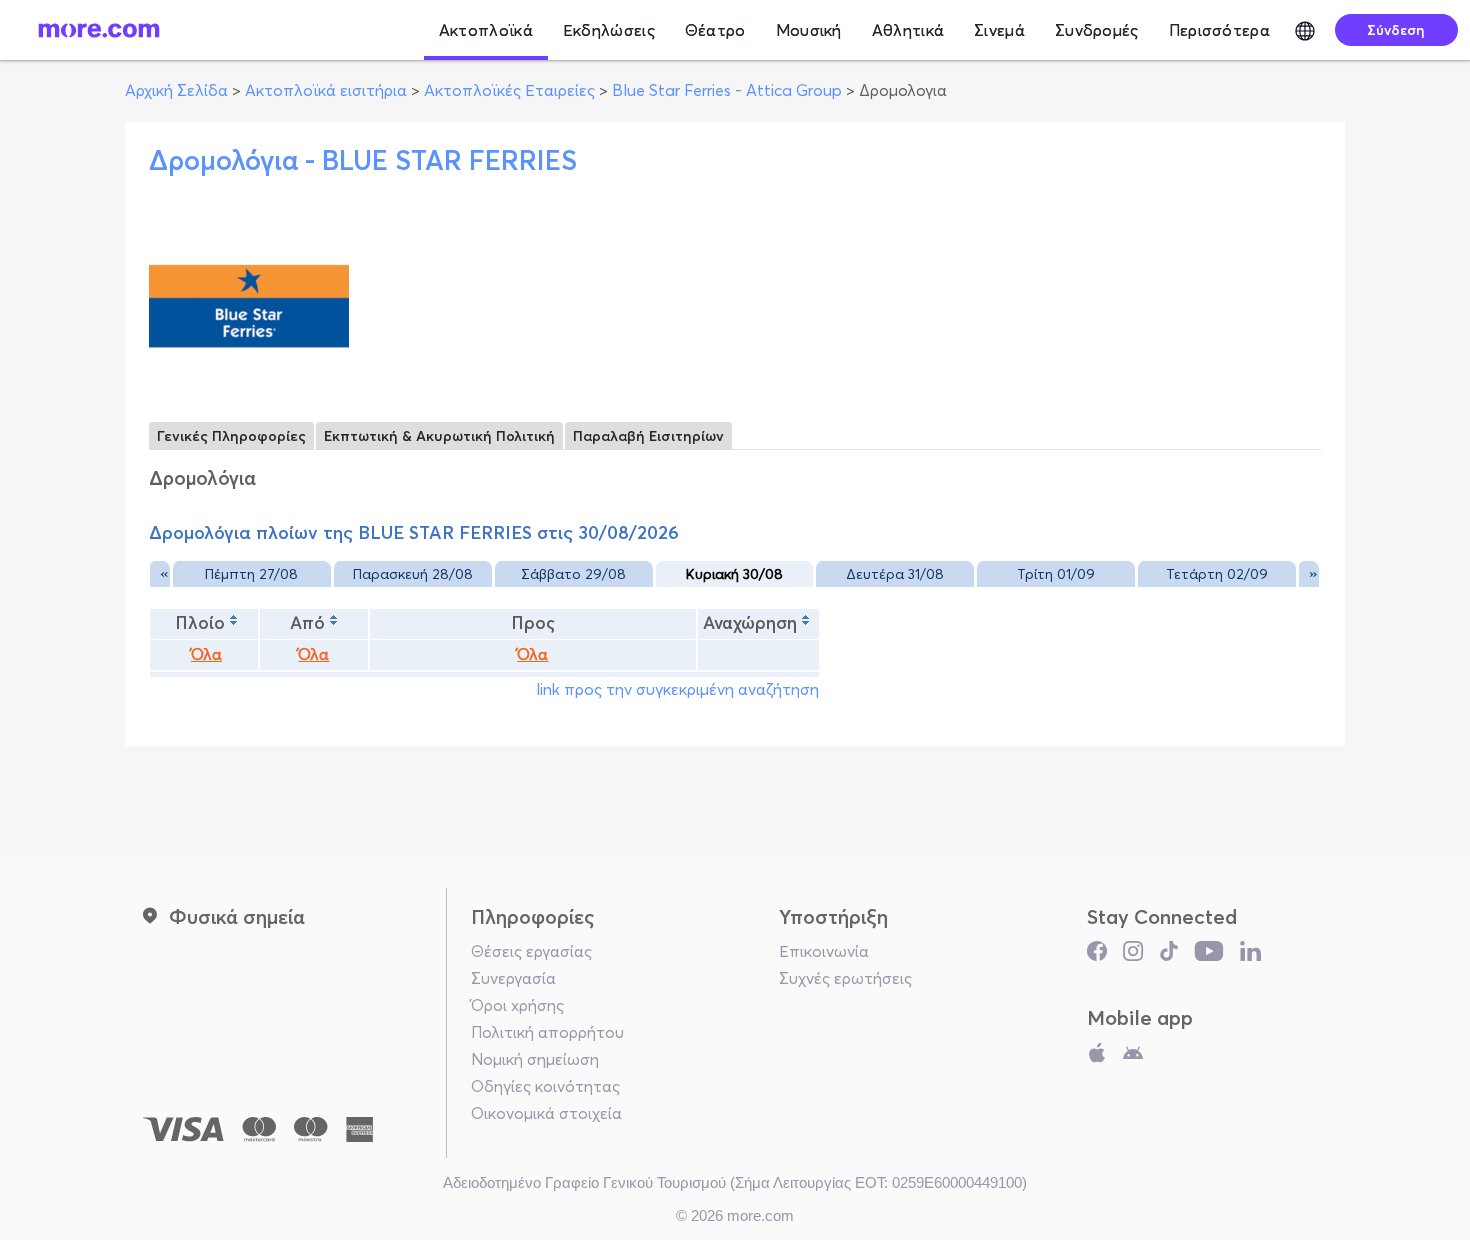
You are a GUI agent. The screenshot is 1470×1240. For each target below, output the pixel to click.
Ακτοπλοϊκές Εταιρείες (509, 90)
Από (307, 623)
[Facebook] (1097, 956)
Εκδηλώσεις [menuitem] (609, 30)
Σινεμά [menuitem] (999, 30)
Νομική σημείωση (535, 1059)
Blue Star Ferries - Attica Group (727, 90)
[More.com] (99, 30)
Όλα (206, 654)
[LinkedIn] (1250, 956)
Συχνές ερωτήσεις (845, 978)
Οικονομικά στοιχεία (546, 1113)
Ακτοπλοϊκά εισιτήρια (326, 90)
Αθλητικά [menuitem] (908, 30)
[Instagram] (1133, 956)
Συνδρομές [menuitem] (1097, 30)
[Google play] (1133, 1057)
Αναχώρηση (750, 623)
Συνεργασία (513, 978)
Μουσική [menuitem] (809, 30)
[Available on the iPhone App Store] (1097, 1057)
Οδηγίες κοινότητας (545, 1086)
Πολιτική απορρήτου (547, 1032)
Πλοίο (200, 623)
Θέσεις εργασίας (531, 951)
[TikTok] (1169, 956)
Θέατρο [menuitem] (715, 30)
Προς (533, 623)
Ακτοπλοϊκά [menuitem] (486, 30)
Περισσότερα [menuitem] (1219, 30)
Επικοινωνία (824, 951)
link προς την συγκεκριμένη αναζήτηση (677, 689)
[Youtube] (1209, 956)
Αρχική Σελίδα (176, 90)
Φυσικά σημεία (237, 916)
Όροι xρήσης (517, 1005)
